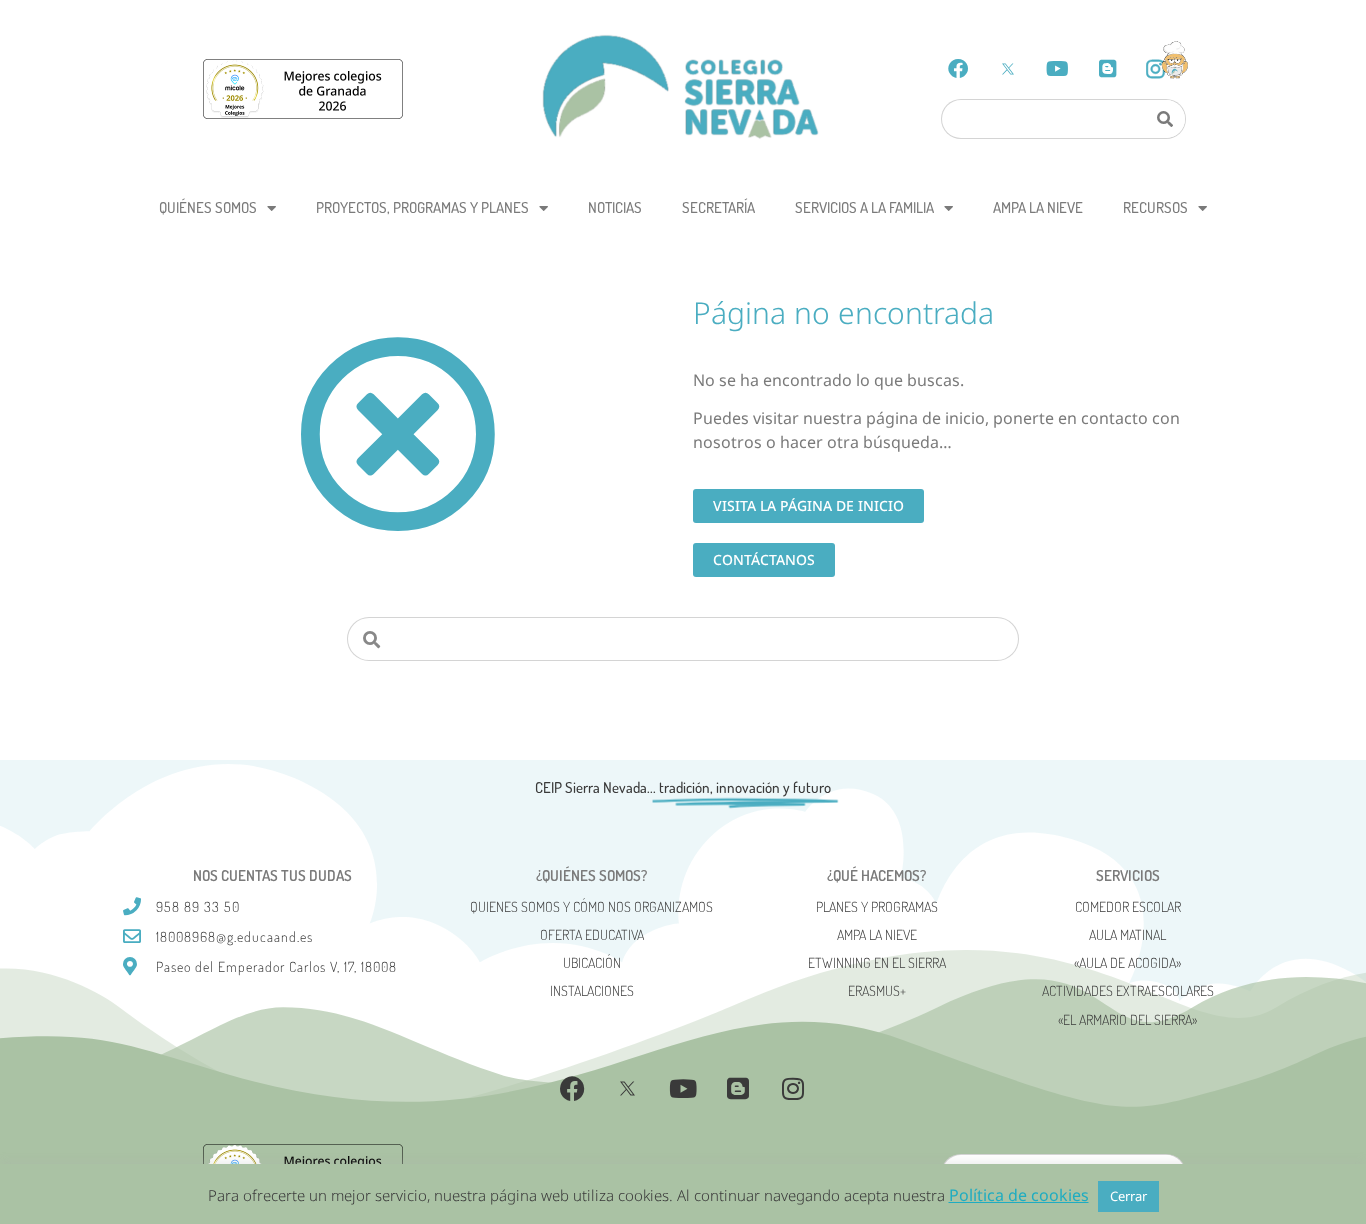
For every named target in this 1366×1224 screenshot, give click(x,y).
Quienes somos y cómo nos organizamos (591, 906)
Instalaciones (592, 990)
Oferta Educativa (592, 934)
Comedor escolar (1128, 906)
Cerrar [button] (1128, 1196)
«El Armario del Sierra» (1127, 1019)
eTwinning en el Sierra (877, 962)
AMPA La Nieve (1038, 207)
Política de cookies (1019, 1195)
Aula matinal (1127, 934)
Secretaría (718, 207)
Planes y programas (877, 906)
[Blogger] (1108, 69)
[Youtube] (1058, 69)
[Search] (1164, 119)
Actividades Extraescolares (1128, 990)
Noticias (615, 207)
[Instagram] (793, 1089)
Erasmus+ (877, 990)
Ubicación (592, 962)
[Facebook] (958, 69)
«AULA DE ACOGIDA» (1127, 962)
